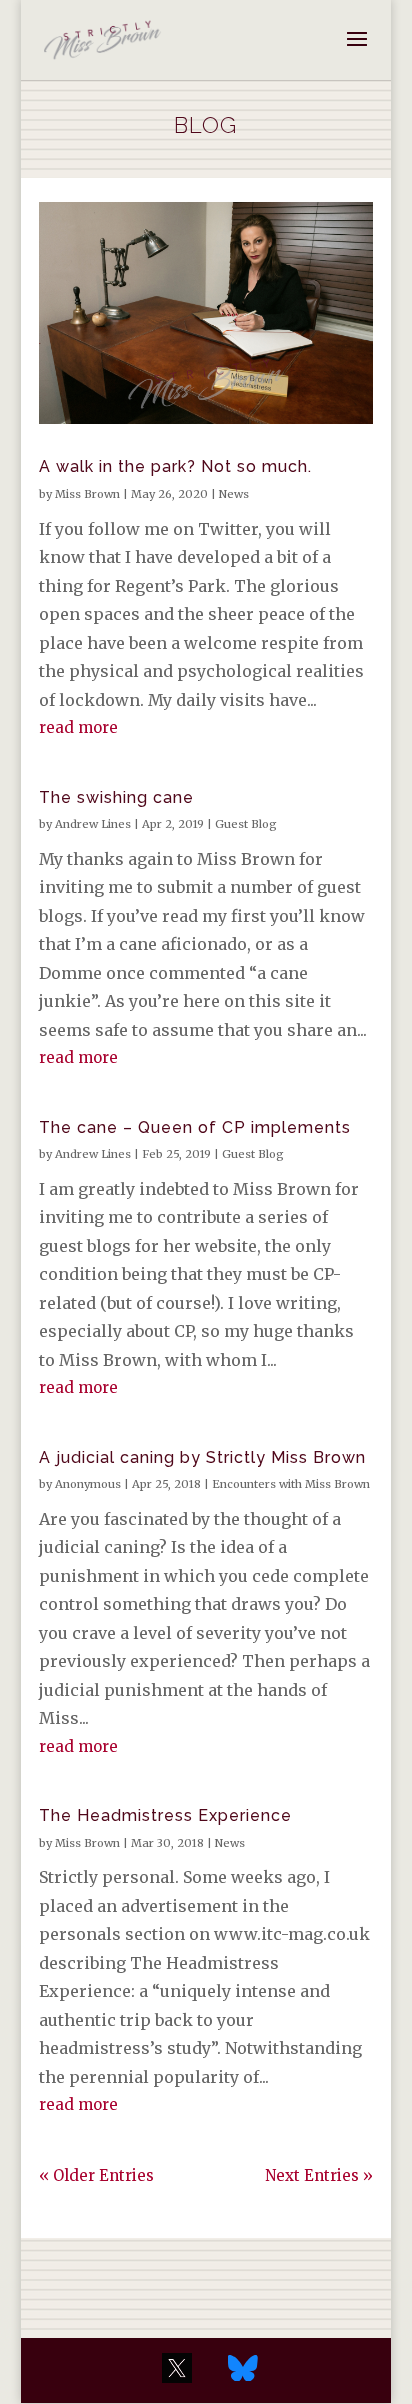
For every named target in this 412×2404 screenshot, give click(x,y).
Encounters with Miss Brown (291, 1484)
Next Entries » (319, 2175)
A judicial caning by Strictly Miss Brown (202, 1457)
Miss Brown (87, 494)
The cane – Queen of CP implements (195, 1127)
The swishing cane (116, 797)
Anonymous (88, 1484)
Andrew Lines (93, 824)
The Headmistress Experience (165, 1815)
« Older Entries (96, 2175)
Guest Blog (246, 824)
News (234, 494)
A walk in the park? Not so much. (175, 466)
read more (78, 727)
